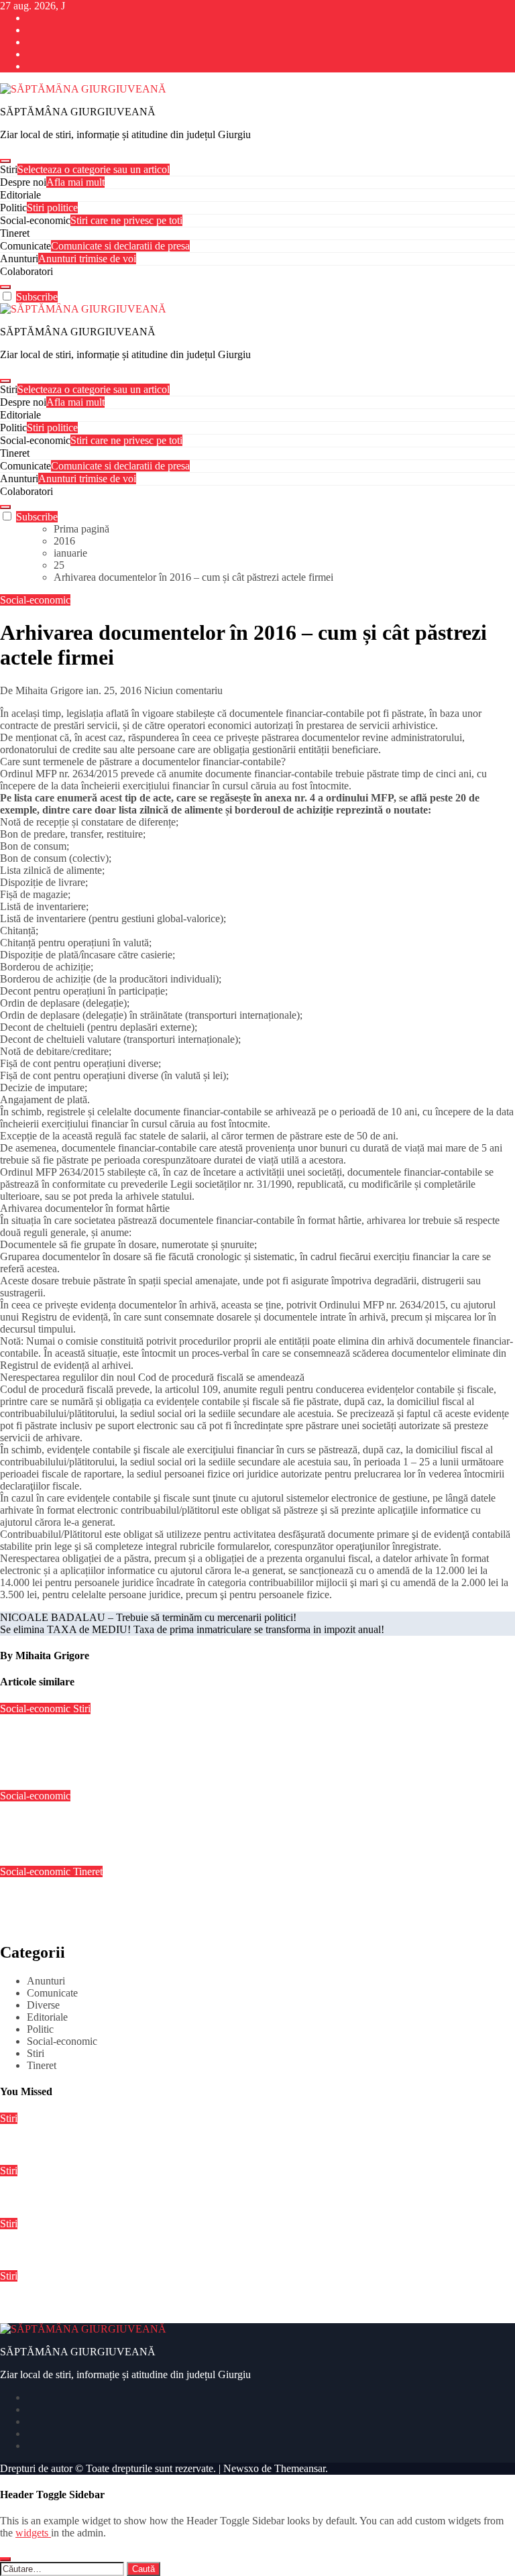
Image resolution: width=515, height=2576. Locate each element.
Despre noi (52, 182)
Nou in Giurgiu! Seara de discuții (75, 1822)
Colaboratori (26, 271)
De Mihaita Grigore (43, 690)
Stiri (85, 169)
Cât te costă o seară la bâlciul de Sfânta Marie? (106, 2302)
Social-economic (91, 220)
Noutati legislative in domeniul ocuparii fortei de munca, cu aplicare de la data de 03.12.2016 (209, 1898)
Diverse (43, 2005)
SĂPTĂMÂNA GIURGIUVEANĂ (78, 112)
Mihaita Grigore (52, 1656)
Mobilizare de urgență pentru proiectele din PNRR (116, 2250)
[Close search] (5, 2559)
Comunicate (95, 246)
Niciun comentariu (183, 690)
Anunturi (68, 259)
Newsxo (241, 2468)
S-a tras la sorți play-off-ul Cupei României (97, 2197)
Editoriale (20, 195)
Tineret (15, 233)
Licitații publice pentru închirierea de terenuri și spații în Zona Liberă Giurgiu (177, 2144)
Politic (39, 208)
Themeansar (300, 2468)
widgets (33, 2533)
